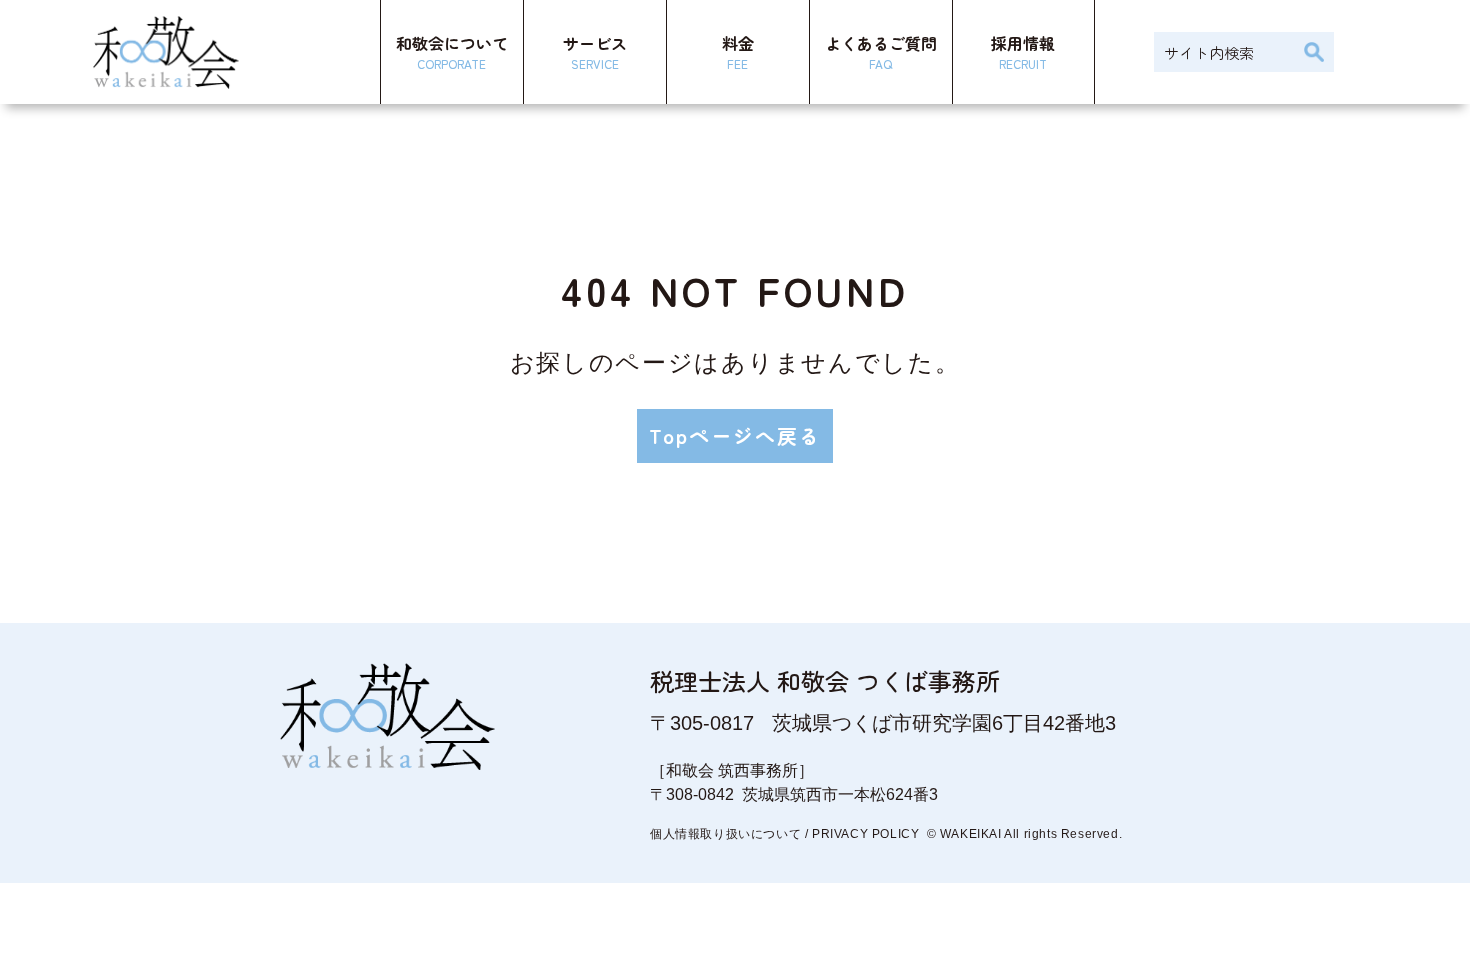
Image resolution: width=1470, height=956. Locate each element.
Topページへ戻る (735, 435)
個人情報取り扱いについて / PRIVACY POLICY (784, 834)
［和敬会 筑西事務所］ (732, 770)
